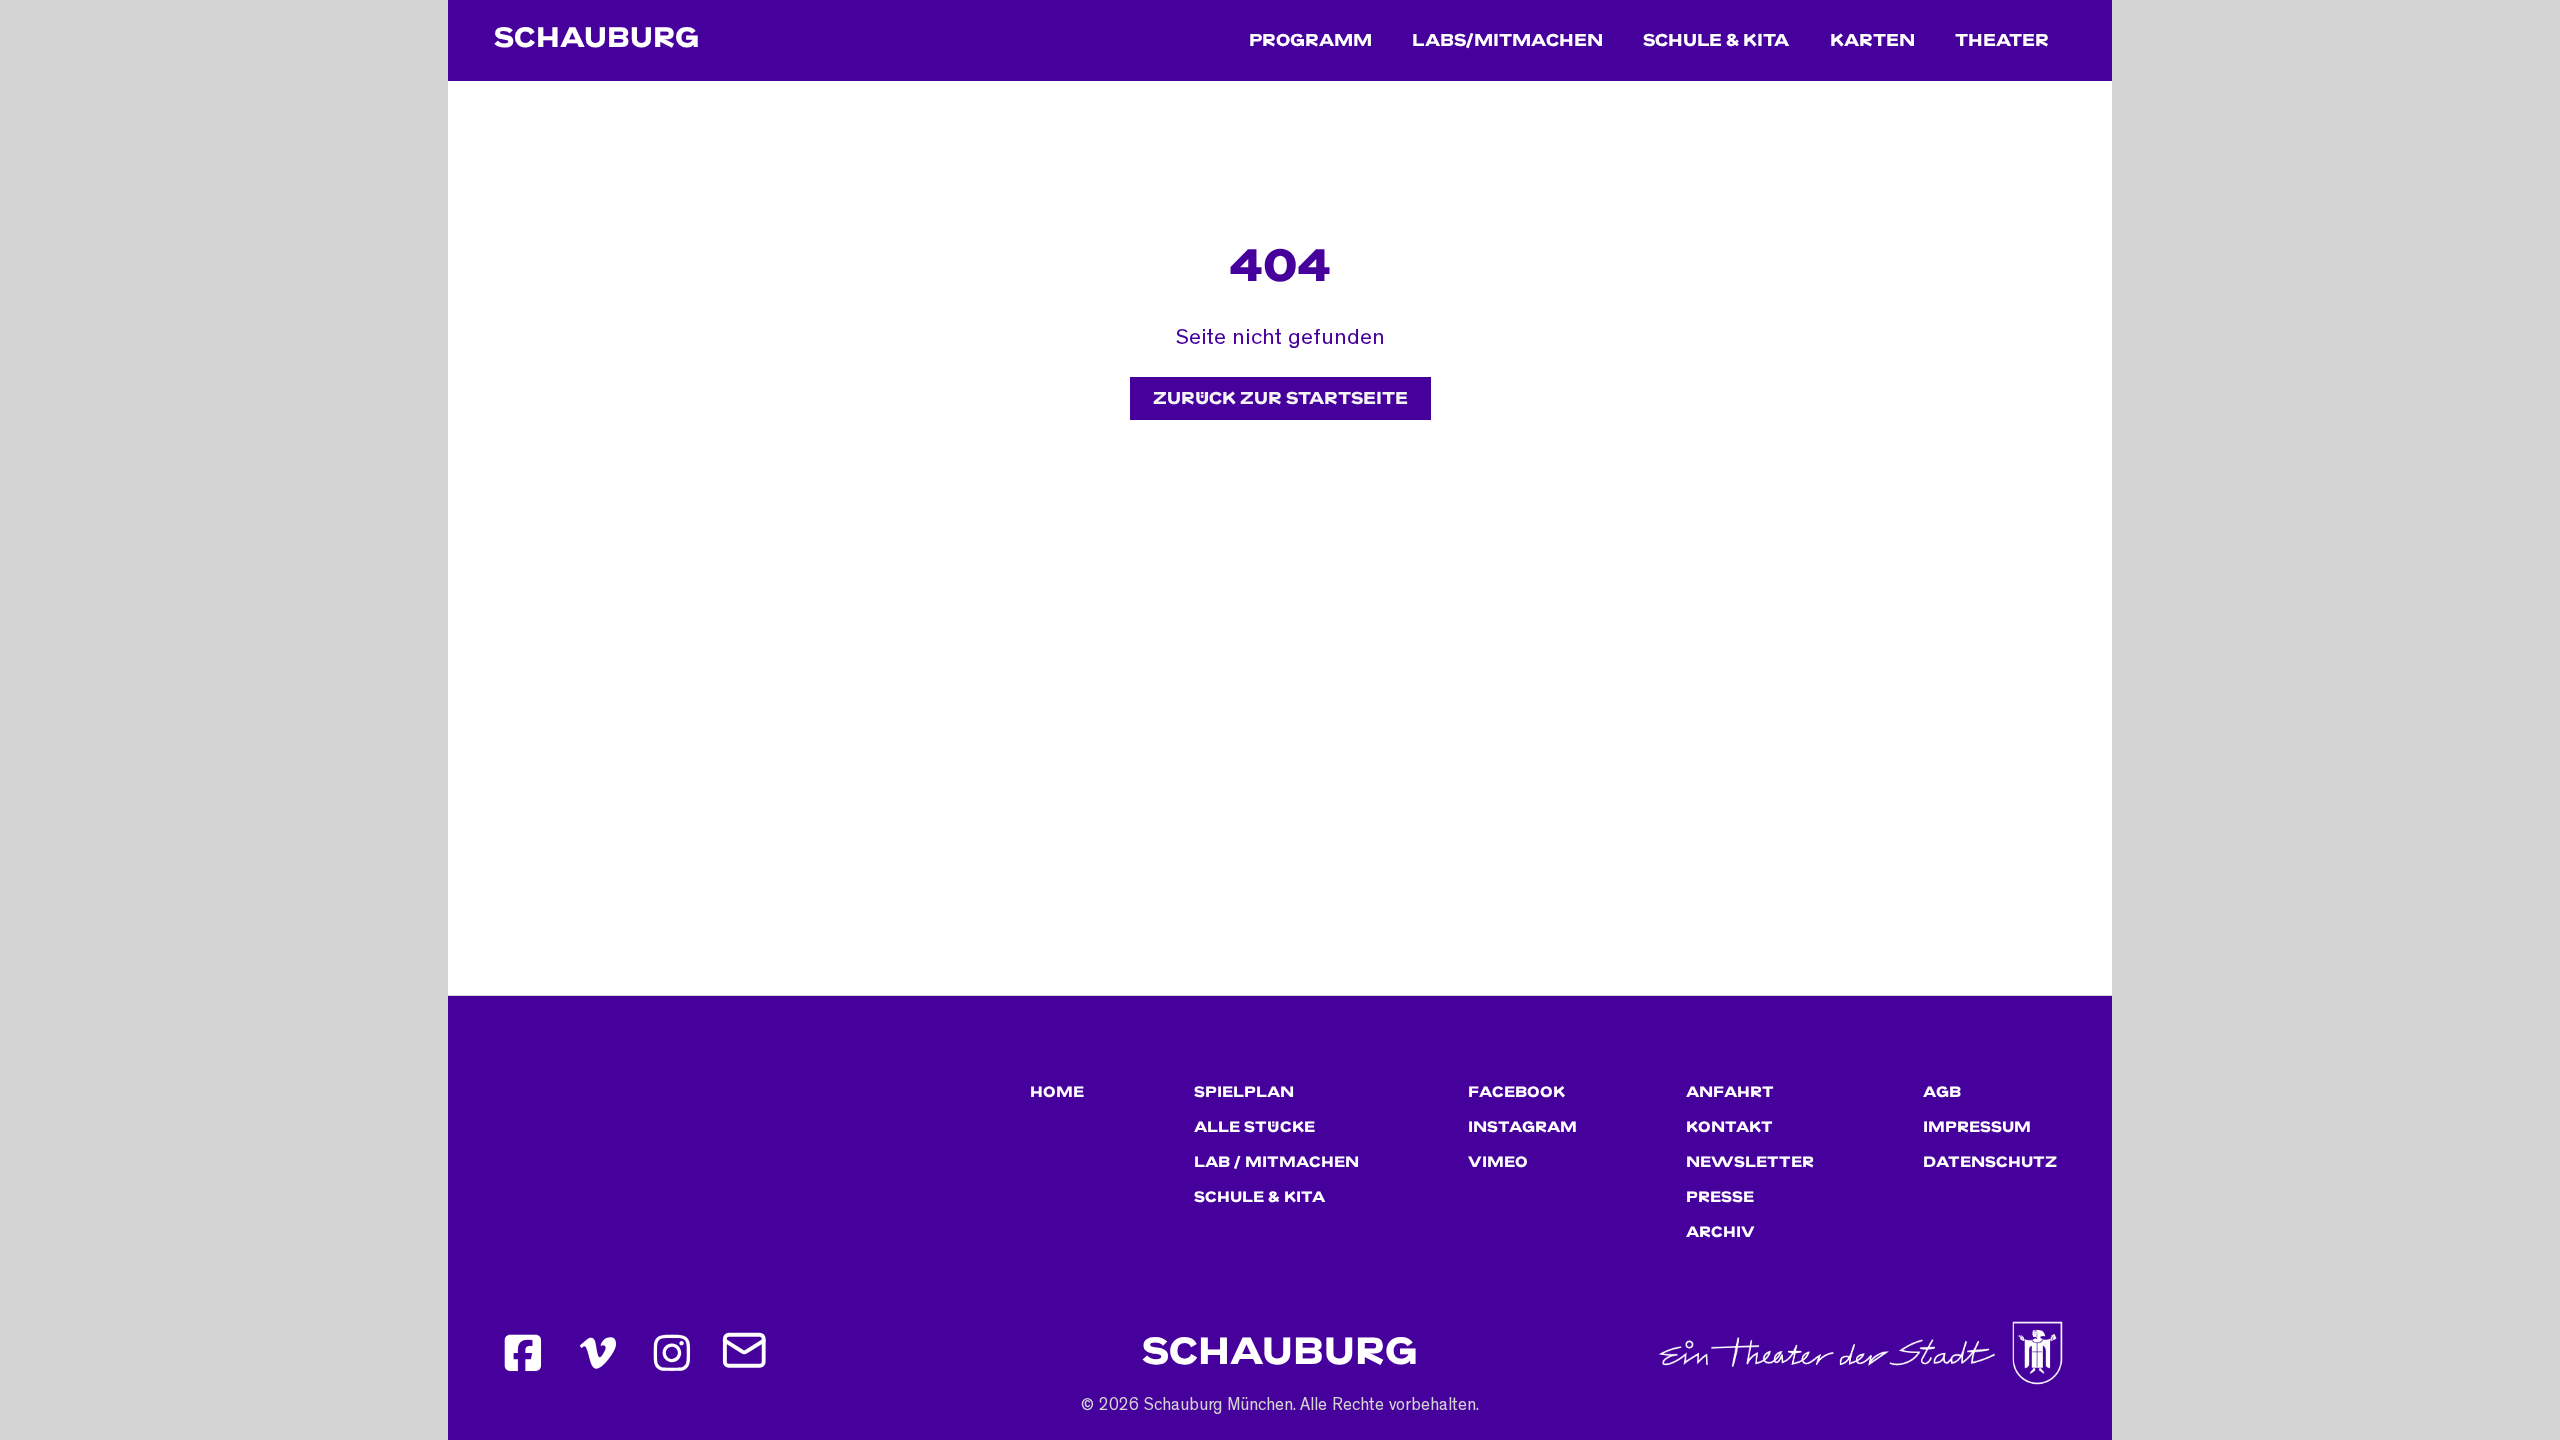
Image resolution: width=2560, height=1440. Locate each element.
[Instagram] (673, 1353)
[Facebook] (523, 1353)
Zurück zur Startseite (1280, 398)
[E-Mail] (747, 1353)
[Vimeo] (598, 1353)
